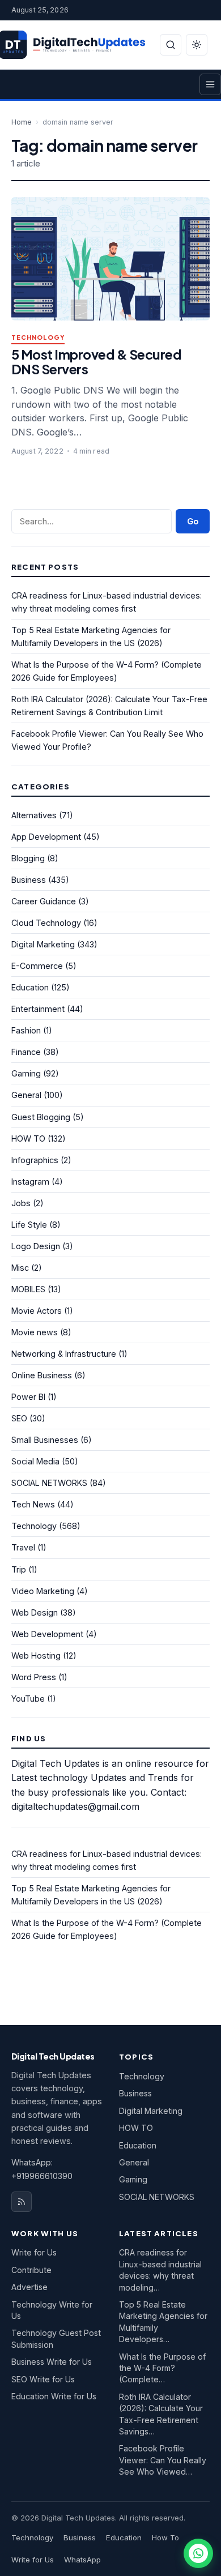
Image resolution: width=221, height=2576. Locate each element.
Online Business (42, 1375)
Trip (19, 1569)
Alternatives (34, 815)
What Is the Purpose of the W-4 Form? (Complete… (162, 2368)
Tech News (33, 1504)
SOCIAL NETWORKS (49, 1483)
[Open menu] (210, 84)
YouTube (28, 1699)
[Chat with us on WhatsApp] (198, 2553)
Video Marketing (43, 1591)
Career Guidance (44, 901)
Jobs (21, 1203)
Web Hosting (36, 1656)
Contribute (31, 2270)
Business (29, 880)
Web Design (35, 1612)
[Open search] (171, 45)
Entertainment (38, 1009)
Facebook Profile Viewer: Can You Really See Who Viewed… (163, 2460)
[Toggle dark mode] (197, 45)
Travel (23, 1547)
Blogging (28, 858)
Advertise (29, 2287)
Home (22, 122)
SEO (19, 1418)
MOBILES (28, 1289)
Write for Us (34, 2252)
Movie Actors (37, 1311)
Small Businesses (45, 1440)
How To (165, 2537)
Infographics (35, 1160)
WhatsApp (82, 2560)
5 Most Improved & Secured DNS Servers (96, 362)
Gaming (26, 1073)
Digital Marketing (43, 944)
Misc (20, 1268)
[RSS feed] (22, 2202)
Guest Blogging (41, 1117)
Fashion (26, 1030)
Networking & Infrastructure (64, 1354)
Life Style (29, 1225)
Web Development (47, 1634)
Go (193, 521)
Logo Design (36, 1246)
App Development (46, 837)
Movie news (35, 1332)
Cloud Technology (46, 923)
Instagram (30, 1182)
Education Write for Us (54, 2396)
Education (30, 987)
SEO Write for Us (43, 2379)
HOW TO (28, 1139)
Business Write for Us (52, 2362)
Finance (26, 1052)
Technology (38, 338)
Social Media (35, 1461)
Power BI (28, 1397)
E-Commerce (37, 966)
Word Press (34, 1677)
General (26, 1095)
